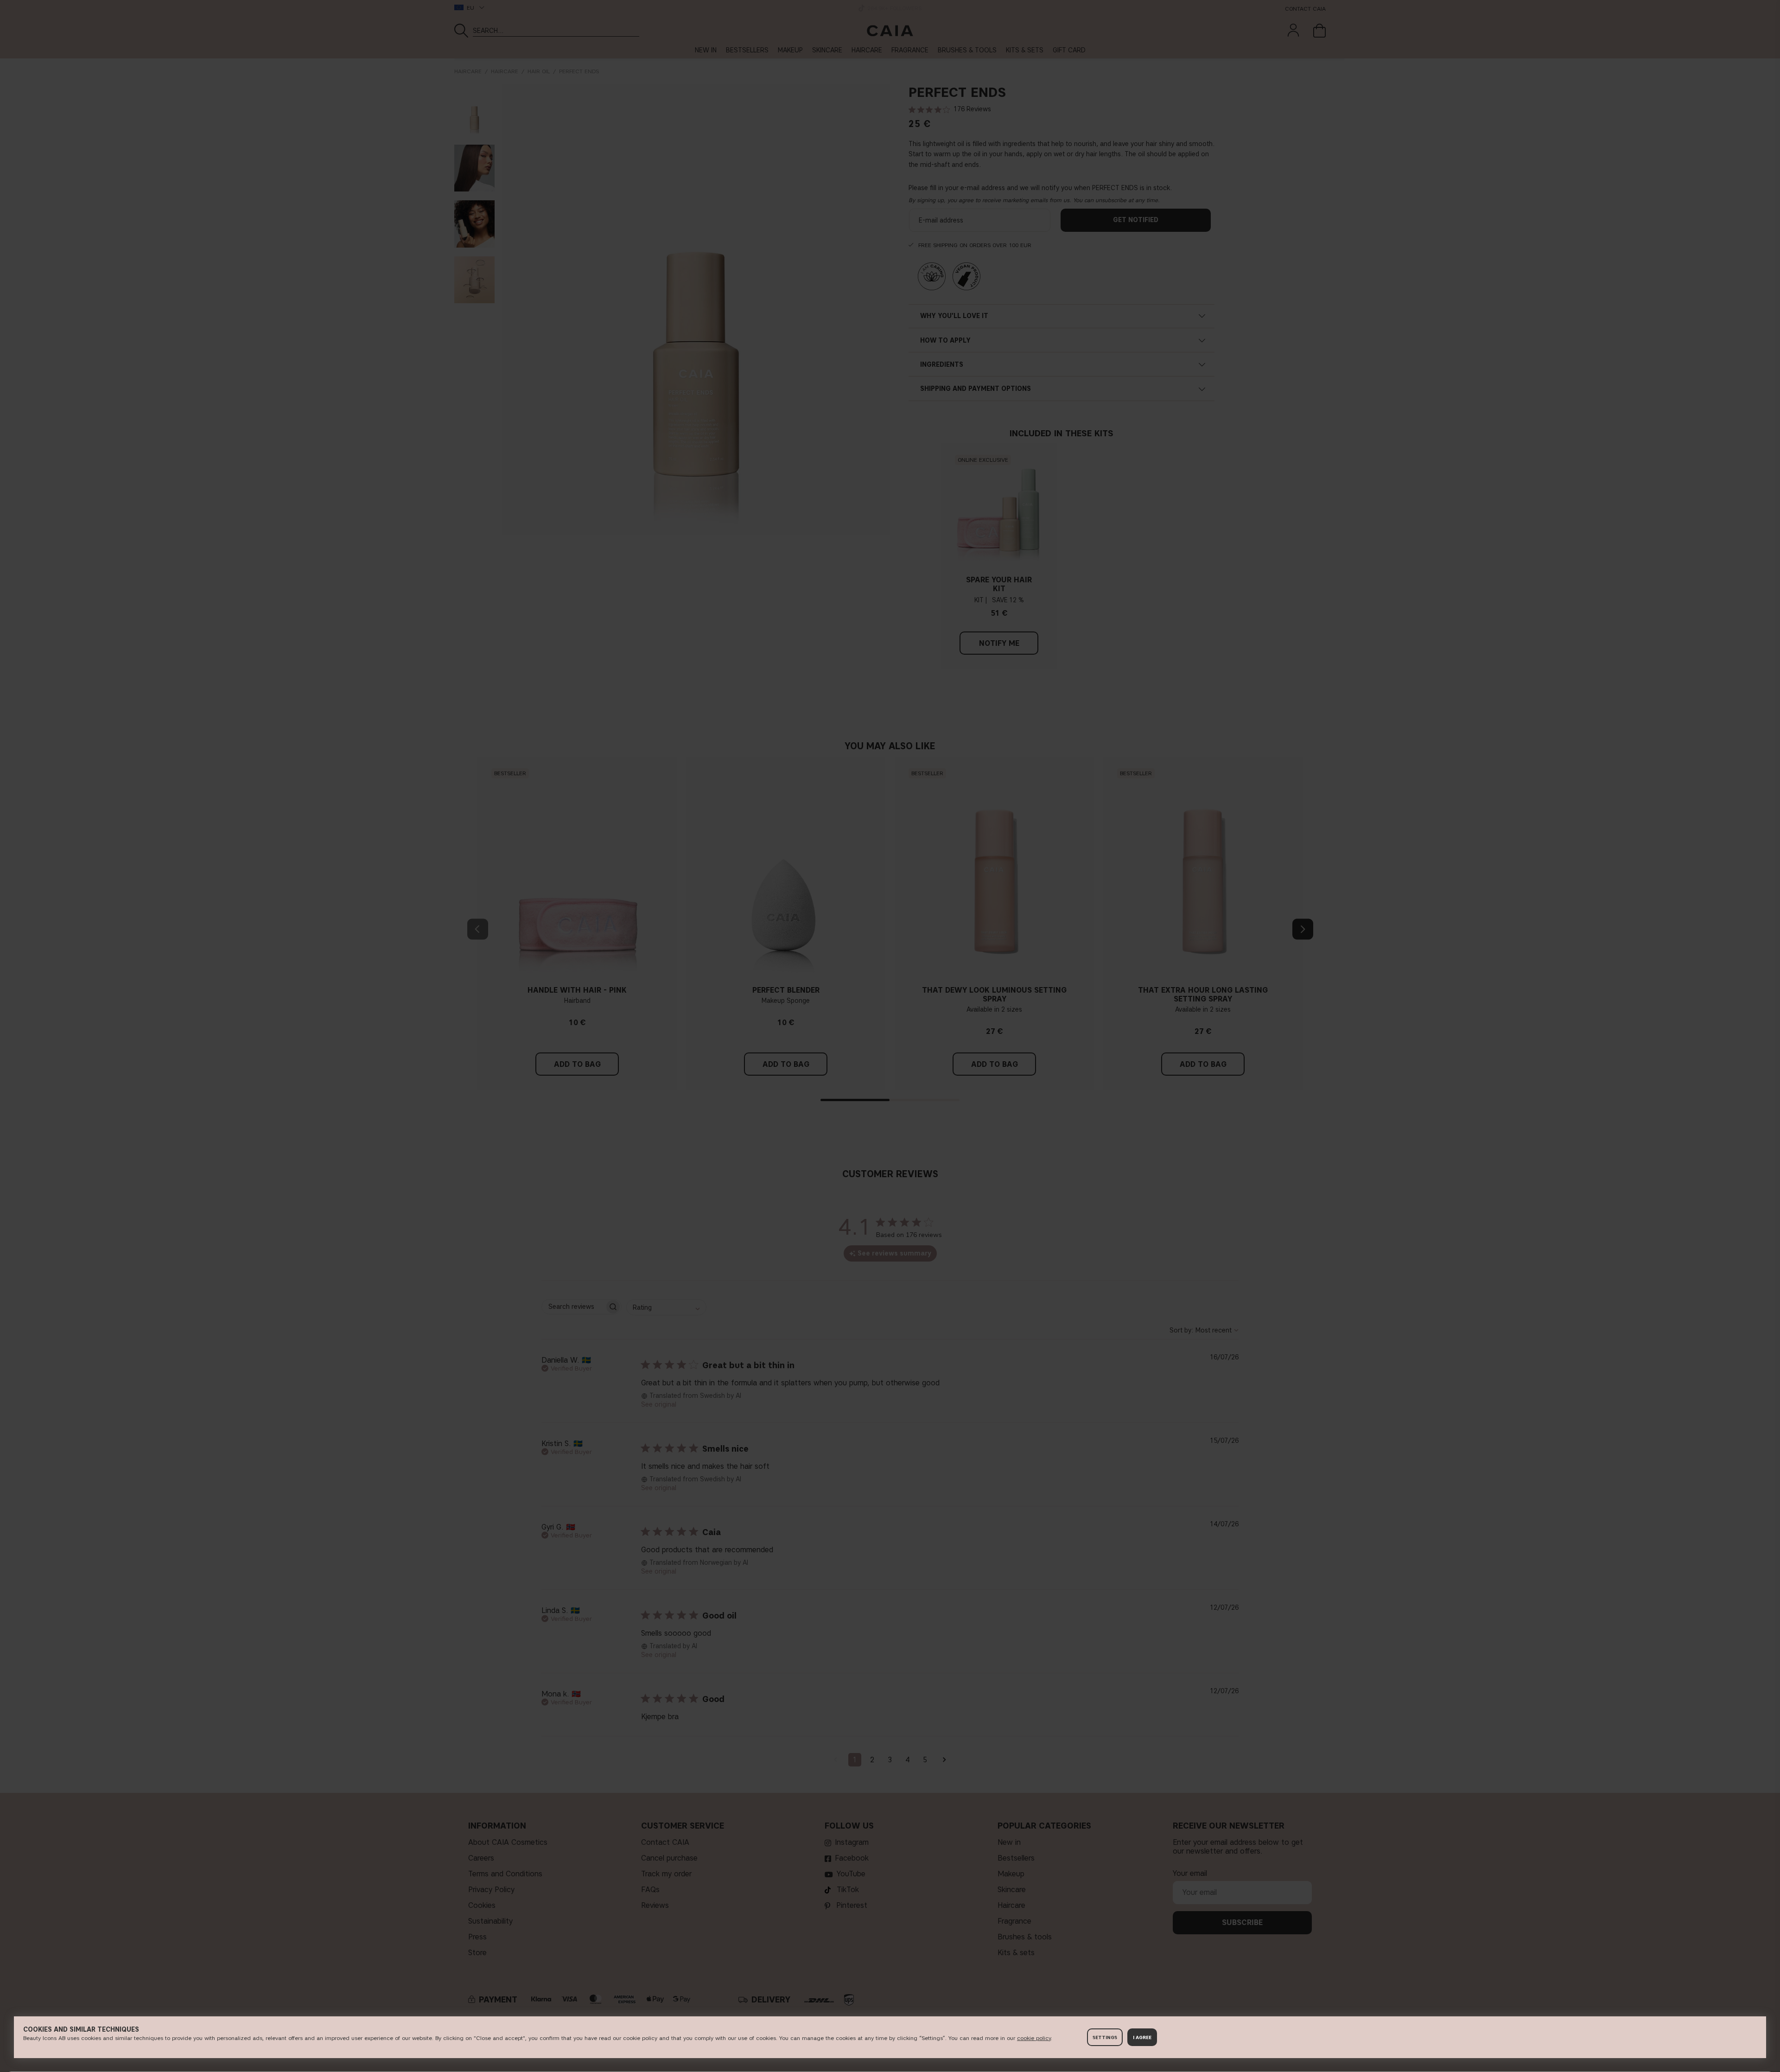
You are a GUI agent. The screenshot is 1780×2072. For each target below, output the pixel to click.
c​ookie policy (1034, 2038)
